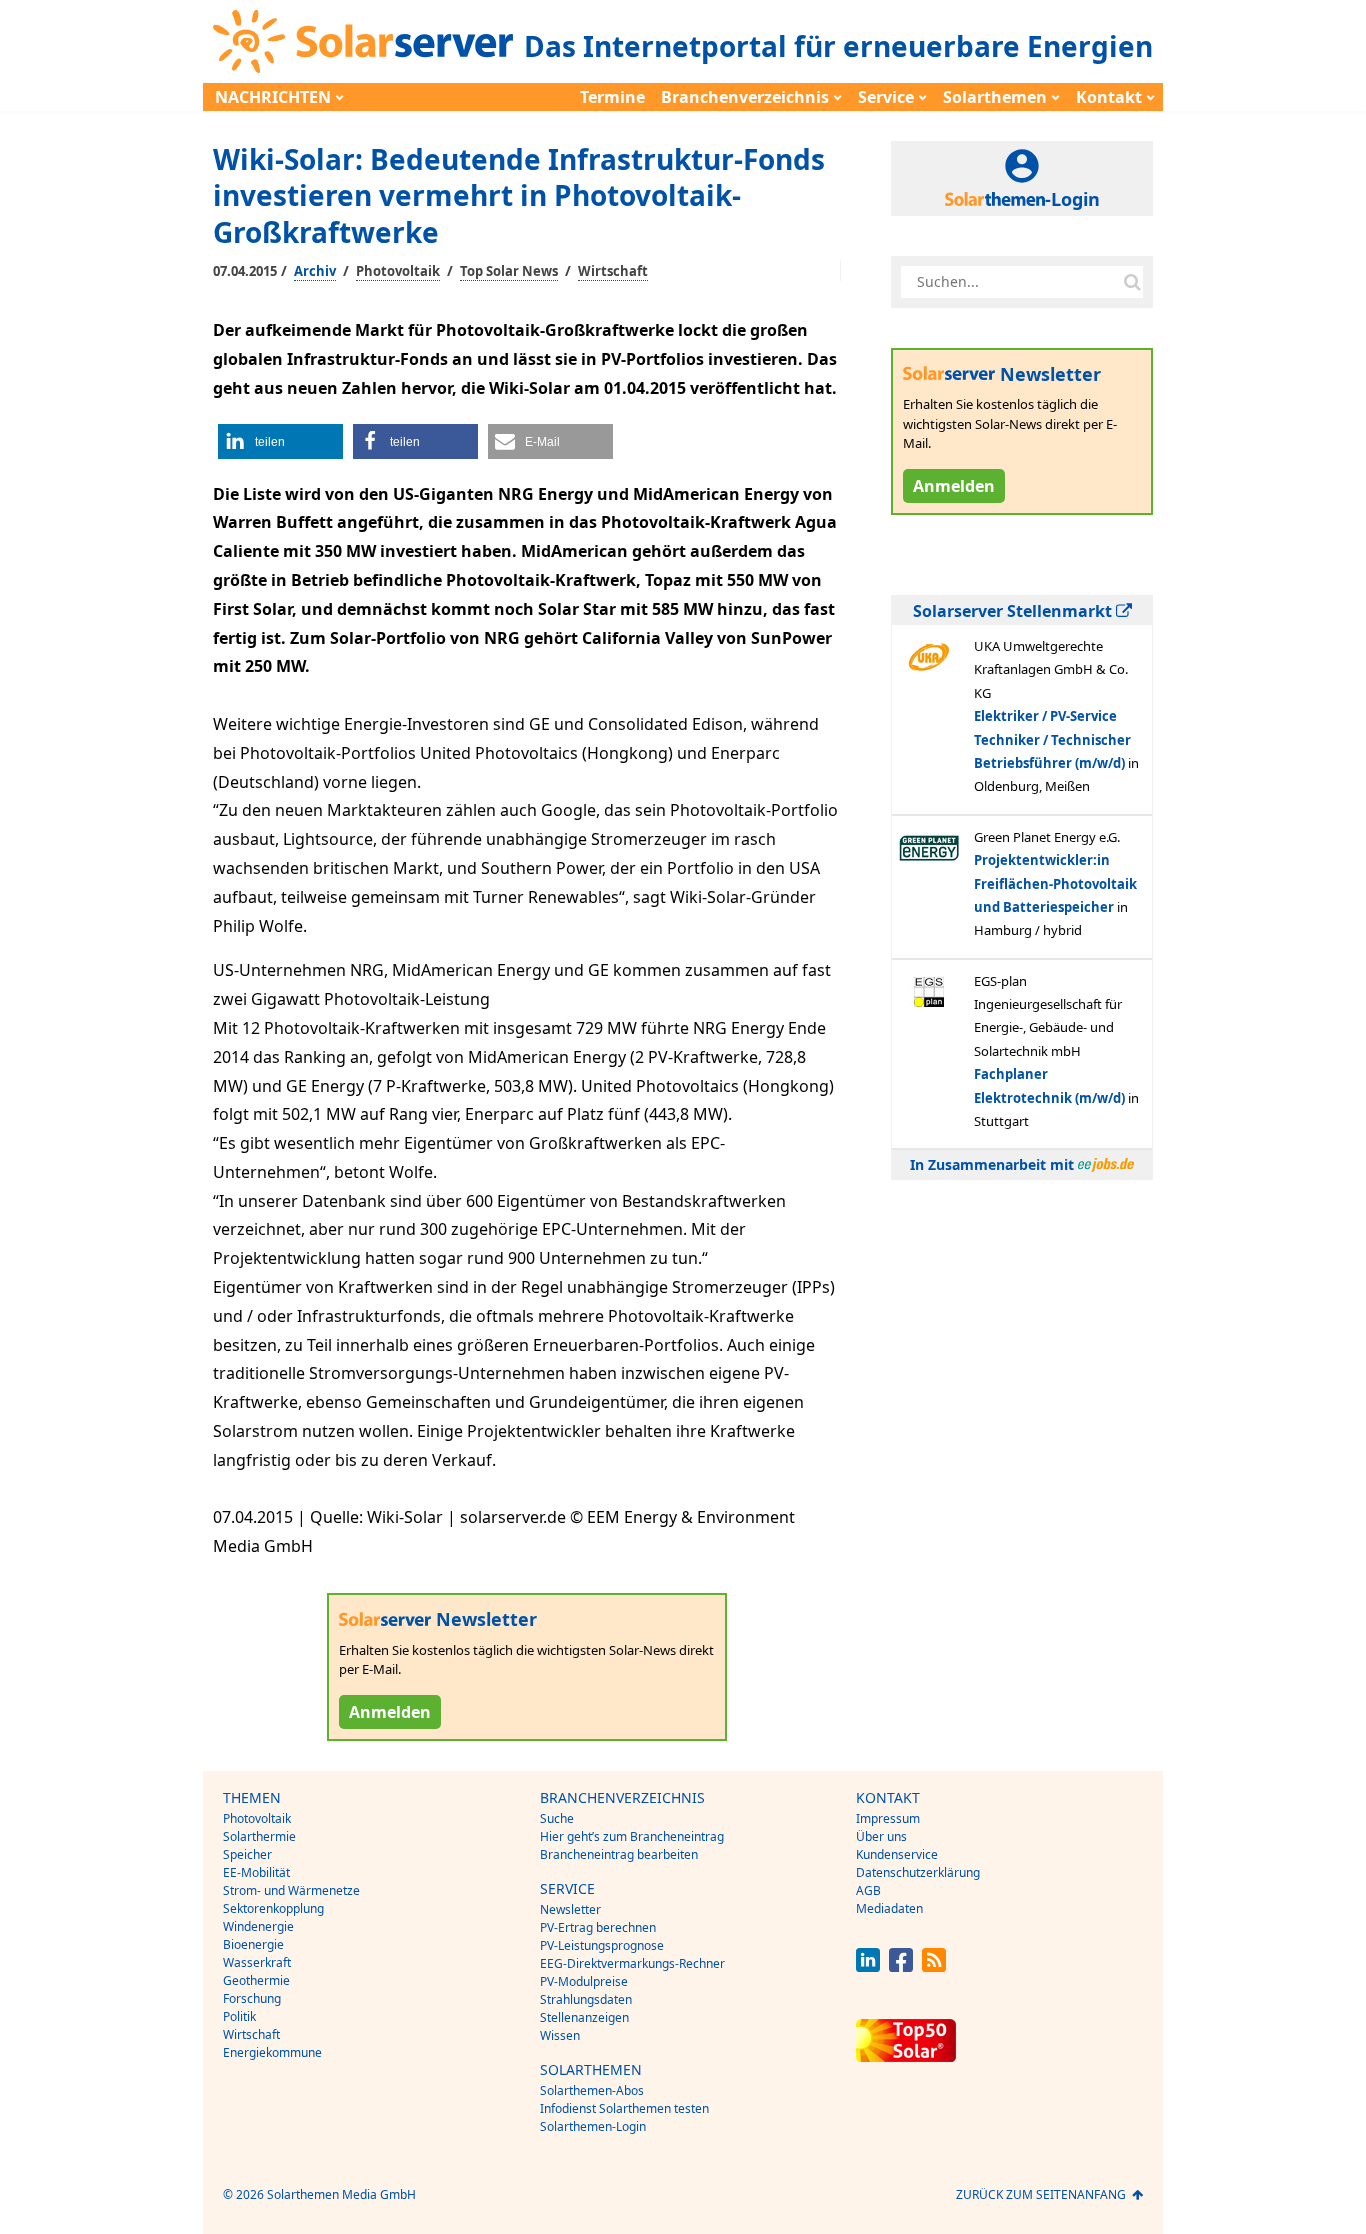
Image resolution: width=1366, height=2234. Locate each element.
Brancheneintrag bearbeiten (619, 1854)
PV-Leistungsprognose (602, 1945)
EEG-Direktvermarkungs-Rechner (632, 1963)
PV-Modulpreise (584, 1981)
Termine (612, 97)
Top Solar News (509, 271)
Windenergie (258, 1926)
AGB (868, 1890)
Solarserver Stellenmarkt (1014, 611)
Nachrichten (273, 97)
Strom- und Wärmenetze (291, 1890)
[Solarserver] (363, 41)
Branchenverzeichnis (745, 97)
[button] (280, 441)
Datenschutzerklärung (918, 1872)
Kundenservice (897, 1854)
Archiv (315, 271)
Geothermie (256, 1980)
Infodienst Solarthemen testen (624, 2108)
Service (886, 97)
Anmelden (390, 1712)
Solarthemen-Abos (592, 2090)
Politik (239, 2016)
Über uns (881, 1836)
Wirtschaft (613, 271)
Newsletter (570, 1909)
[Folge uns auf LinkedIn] (868, 1966)
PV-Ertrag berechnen (598, 1927)
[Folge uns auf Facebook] (901, 1966)
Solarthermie (259, 1836)
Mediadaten (889, 1908)
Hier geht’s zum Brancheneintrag (632, 1836)
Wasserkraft (257, 1962)
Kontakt (1109, 97)
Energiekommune (272, 2052)
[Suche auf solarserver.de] (1132, 282)
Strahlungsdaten (586, 1999)
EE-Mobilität (256, 1872)
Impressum (888, 1818)
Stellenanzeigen (584, 2017)
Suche (557, 1818)
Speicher (247, 1854)
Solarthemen (995, 97)
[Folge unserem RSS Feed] (934, 1966)
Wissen (560, 2035)
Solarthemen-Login (593, 2126)
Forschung (252, 1998)
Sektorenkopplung (273, 1908)
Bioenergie (253, 1944)
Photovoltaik (398, 271)
